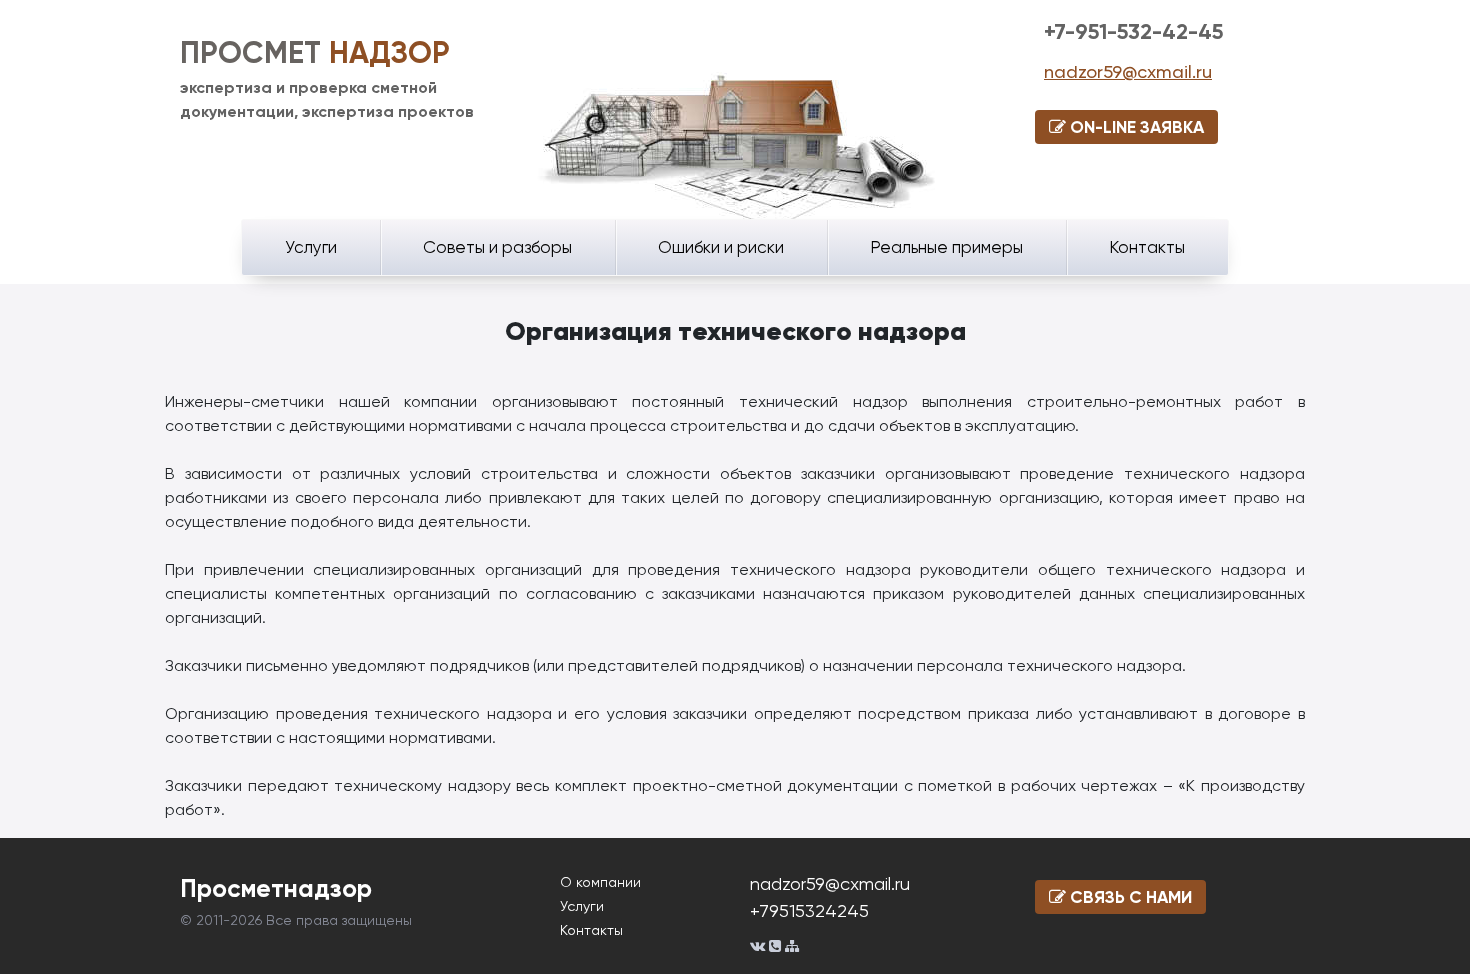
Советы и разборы (497, 247)
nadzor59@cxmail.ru (1128, 71)
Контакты (1147, 247)
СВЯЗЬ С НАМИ (1129, 897)
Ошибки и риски (721, 247)
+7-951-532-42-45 (1133, 31)
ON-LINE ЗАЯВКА (1135, 127)
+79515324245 (809, 910)
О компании (600, 882)
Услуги (311, 247)
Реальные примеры (946, 247)
